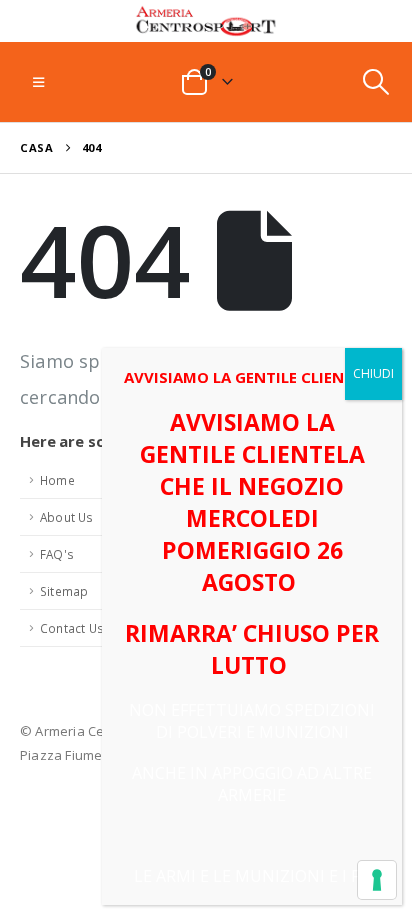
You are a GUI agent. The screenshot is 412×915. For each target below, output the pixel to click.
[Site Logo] (206, 21)
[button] (38, 82)
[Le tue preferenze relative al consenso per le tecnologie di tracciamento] (377, 880)
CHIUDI (373, 373)
